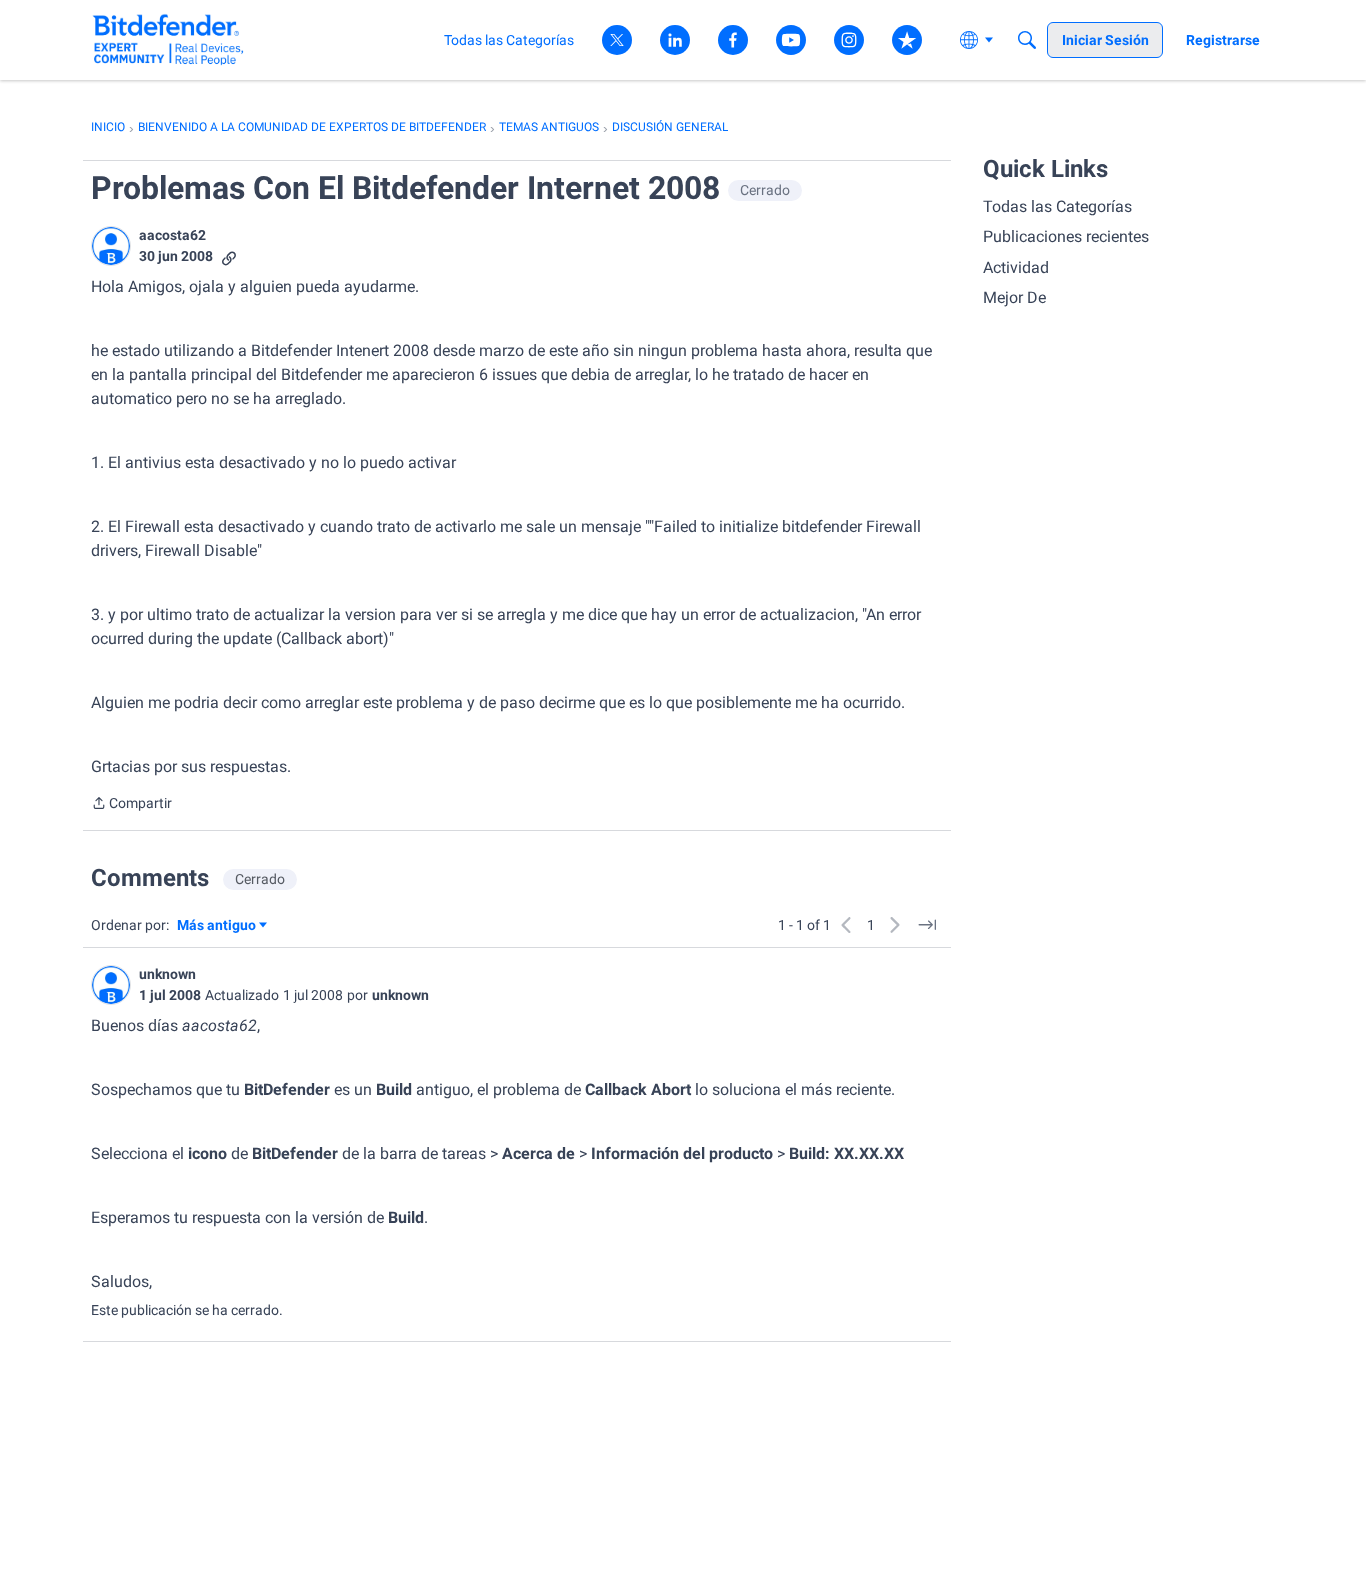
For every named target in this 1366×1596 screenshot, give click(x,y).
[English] (168, 39)
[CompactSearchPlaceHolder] (1027, 40)
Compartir (131, 805)
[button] (111, 246)
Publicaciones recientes (1066, 236)
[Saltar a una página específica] (927, 925)
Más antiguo (216, 926)
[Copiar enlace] (229, 256)
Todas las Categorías (1057, 206)
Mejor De (1014, 297)
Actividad (1016, 267)
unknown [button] (167, 974)
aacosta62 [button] (172, 235)
